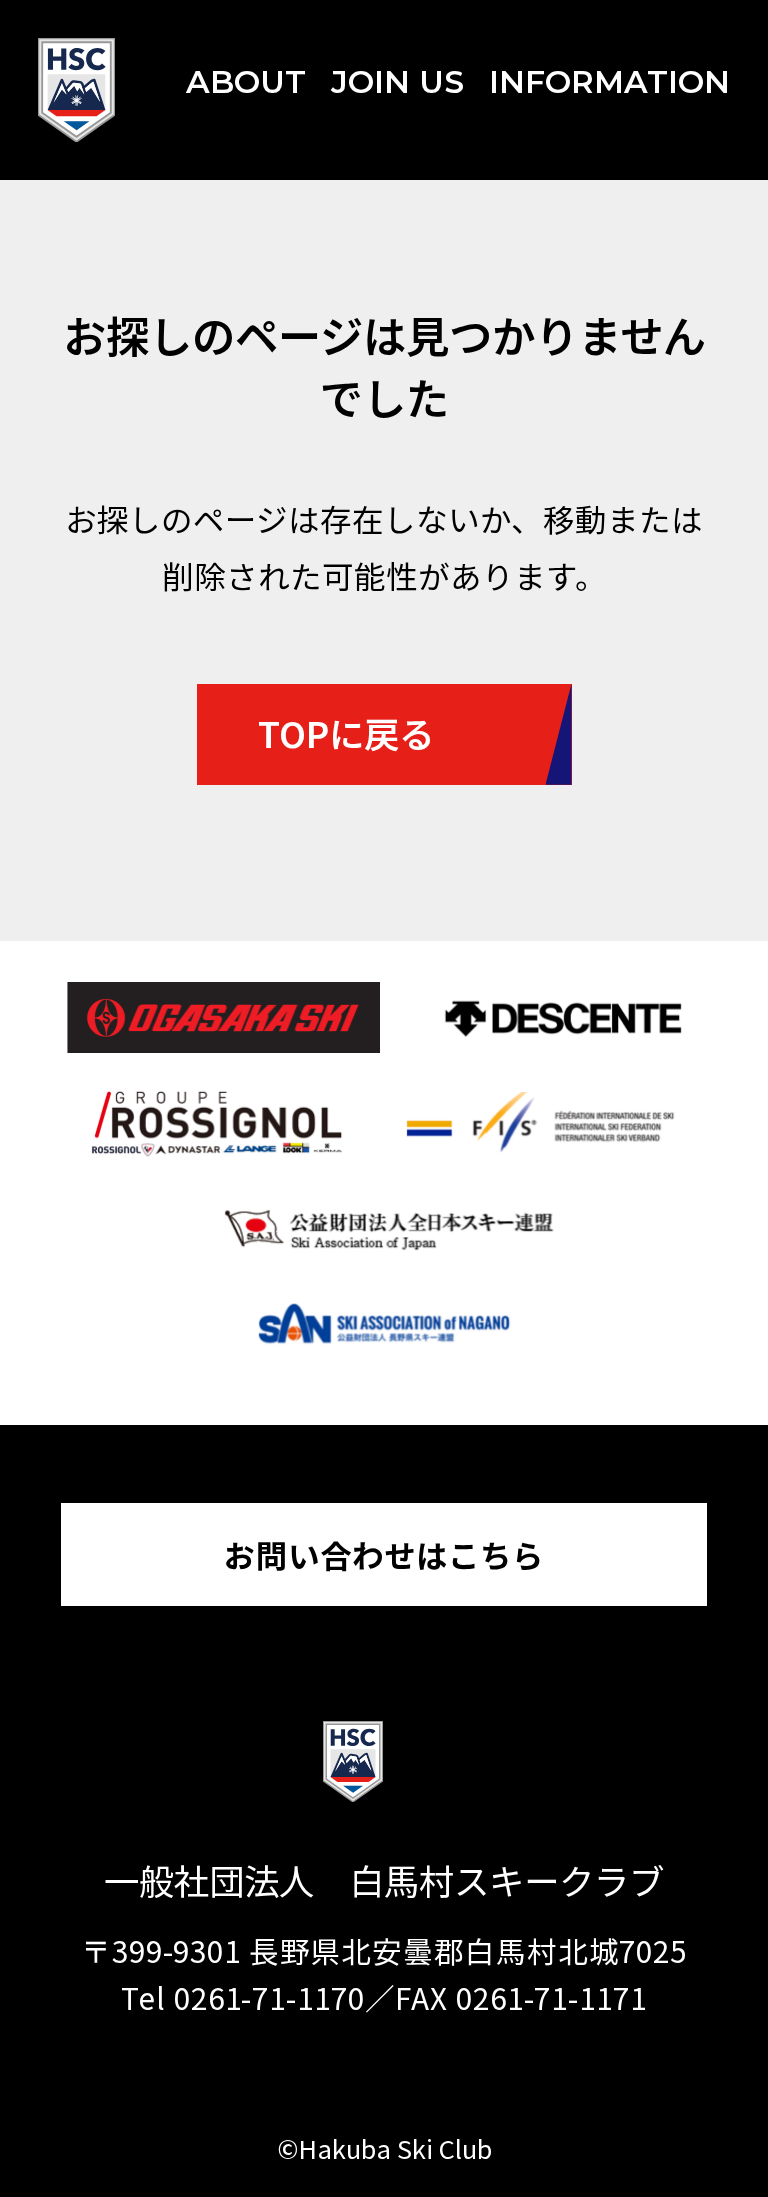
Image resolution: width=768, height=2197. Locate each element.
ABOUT (246, 82)
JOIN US (397, 82)
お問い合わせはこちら (384, 1554)
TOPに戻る (346, 732)
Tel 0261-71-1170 (242, 1997)
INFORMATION (609, 82)
